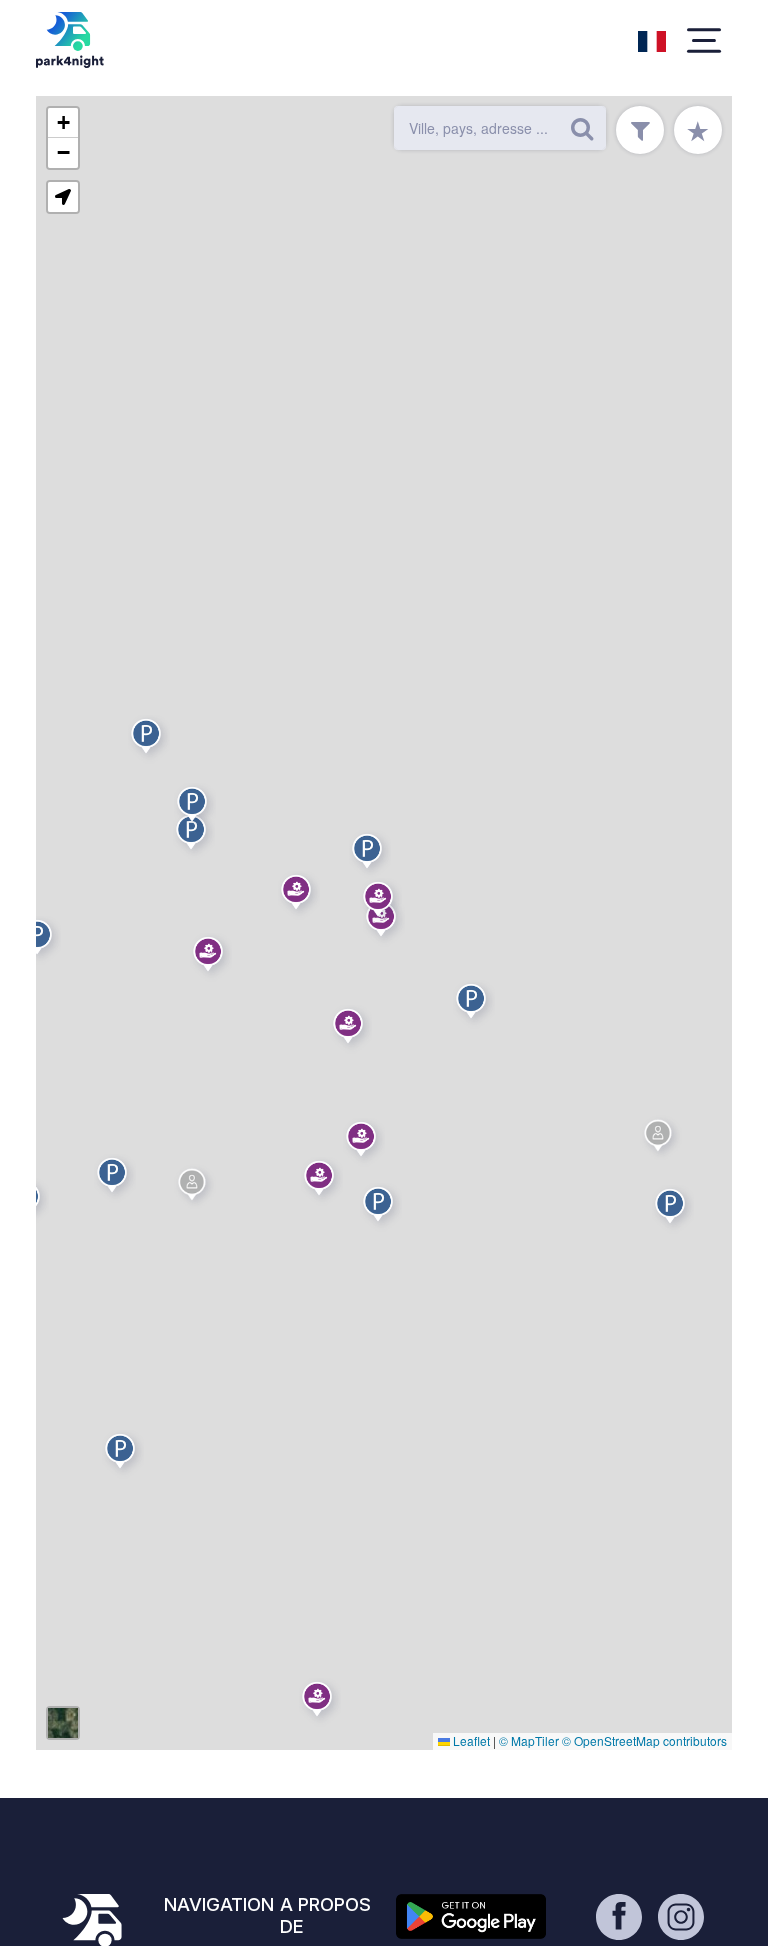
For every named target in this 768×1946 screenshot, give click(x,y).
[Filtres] (640, 130)
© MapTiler (529, 1740)
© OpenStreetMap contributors (644, 1740)
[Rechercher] (582, 128)
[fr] (652, 39)
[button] (673, 1210)
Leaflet (470, 1740)
